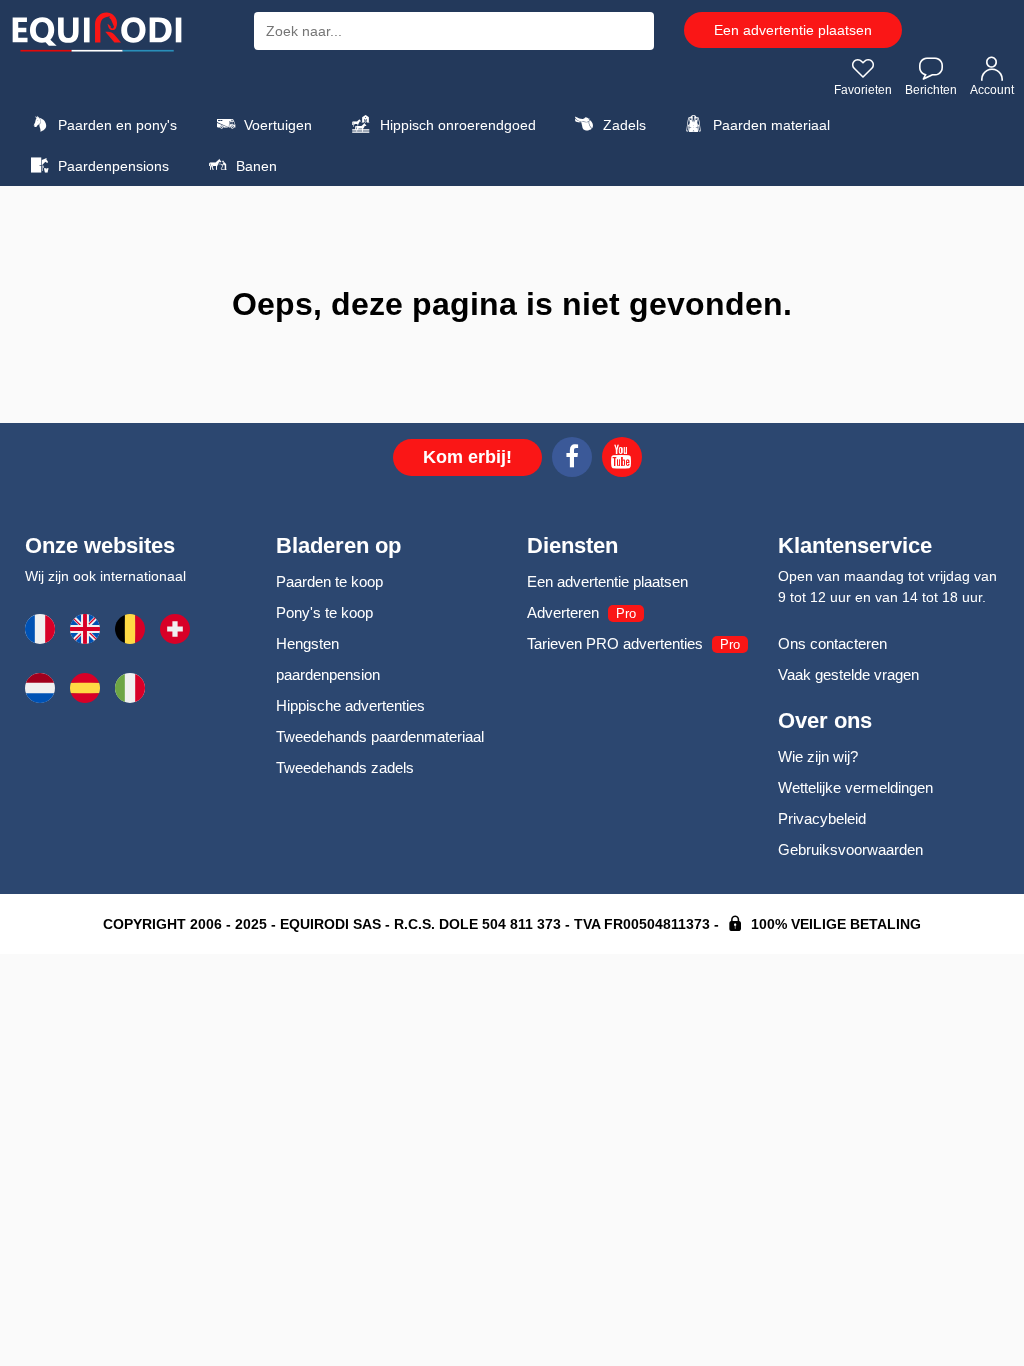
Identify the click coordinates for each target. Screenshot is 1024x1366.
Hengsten (307, 643)
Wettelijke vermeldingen (855, 787)
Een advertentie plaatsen (793, 30)
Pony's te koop (324, 612)
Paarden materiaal (769, 125)
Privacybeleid (822, 818)
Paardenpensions (111, 166)
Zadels (622, 125)
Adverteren (563, 612)
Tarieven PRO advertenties (615, 643)
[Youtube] (622, 460)
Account (992, 90)
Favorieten (863, 90)
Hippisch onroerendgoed (456, 125)
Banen (254, 166)
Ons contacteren (832, 643)
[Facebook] (572, 460)
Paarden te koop (329, 581)
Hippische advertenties (350, 705)
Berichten (931, 90)
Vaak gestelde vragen (848, 674)
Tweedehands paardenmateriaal (380, 736)
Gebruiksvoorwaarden (850, 849)
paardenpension (328, 674)
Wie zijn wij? (818, 756)
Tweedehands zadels (345, 767)
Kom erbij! (467, 457)
